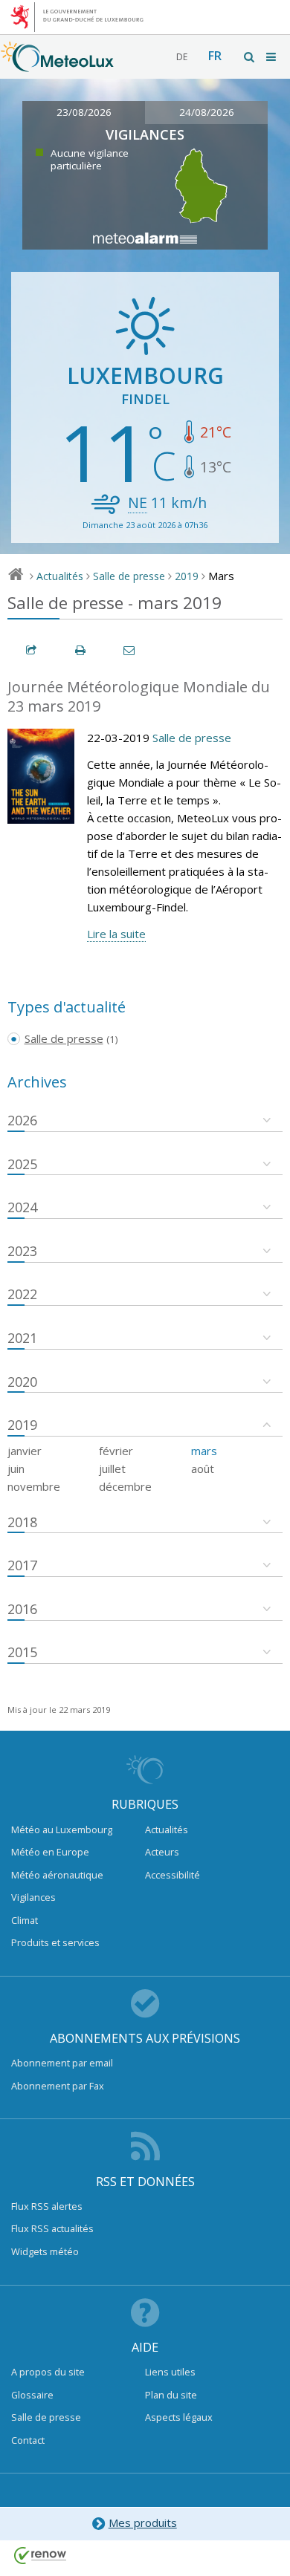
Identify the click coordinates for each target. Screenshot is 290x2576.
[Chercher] (250, 57)
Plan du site (171, 2395)
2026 (22, 1120)
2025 (22, 1164)
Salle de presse (129, 576)
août (203, 1468)
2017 (22, 1565)
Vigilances (33, 1897)
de (182, 57)
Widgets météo (45, 2251)
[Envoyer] (130, 650)
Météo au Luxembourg (62, 1829)
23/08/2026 (84, 112)
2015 (22, 1652)
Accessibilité (173, 1875)
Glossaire (32, 2395)
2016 (22, 1609)
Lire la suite (116, 934)
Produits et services (55, 1942)
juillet (112, 1468)
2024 (22, 1207)
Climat (25, 1920)
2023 (22, 1251)
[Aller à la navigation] (272, 57)
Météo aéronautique (57, 1875)
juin (16, 1468)
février (116, 1451)
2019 (187, 576)
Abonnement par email (62, 2063)
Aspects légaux (179, 2417)
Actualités (60, 576)
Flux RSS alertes (47, 2206)
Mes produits (143, 2523)
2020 (22, 1382)
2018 (22, 1522)
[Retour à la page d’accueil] (57, 65)
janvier (25, 1451)
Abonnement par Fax (58, 2086)
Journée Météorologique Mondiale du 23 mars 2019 (139, 697)
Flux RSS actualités (52, 2228)
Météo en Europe (50, 1852)
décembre (125, 1486)
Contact (28, 2440)
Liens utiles (170, 2372)
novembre (34, 1486)
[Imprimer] (81, 650)
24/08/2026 (207, 112)
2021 (22, 1338)
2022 (22, 1294)
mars (204, 1451)
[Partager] (32, 650)
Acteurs (162, 1852)
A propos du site (48, 2372)
